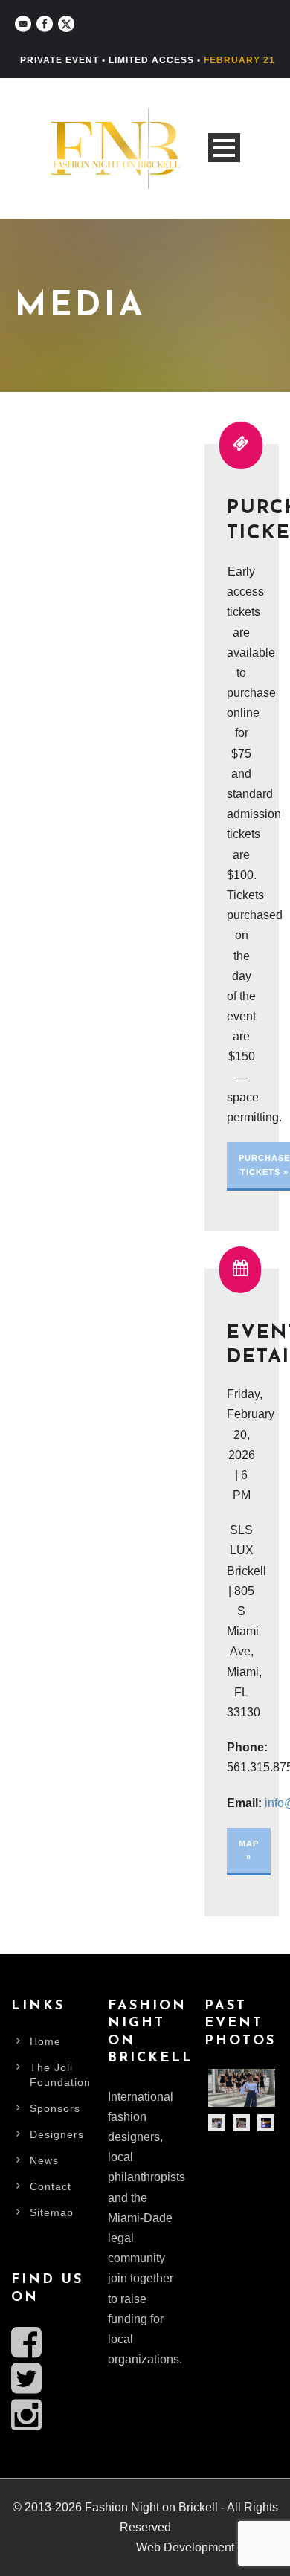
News (44, 2160)
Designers (57, 2134)
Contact (51, 2186)
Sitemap (52, 2212)
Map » (249, 1851)
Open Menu (224, 148)
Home (45, 2041)
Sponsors (55, 2108)
